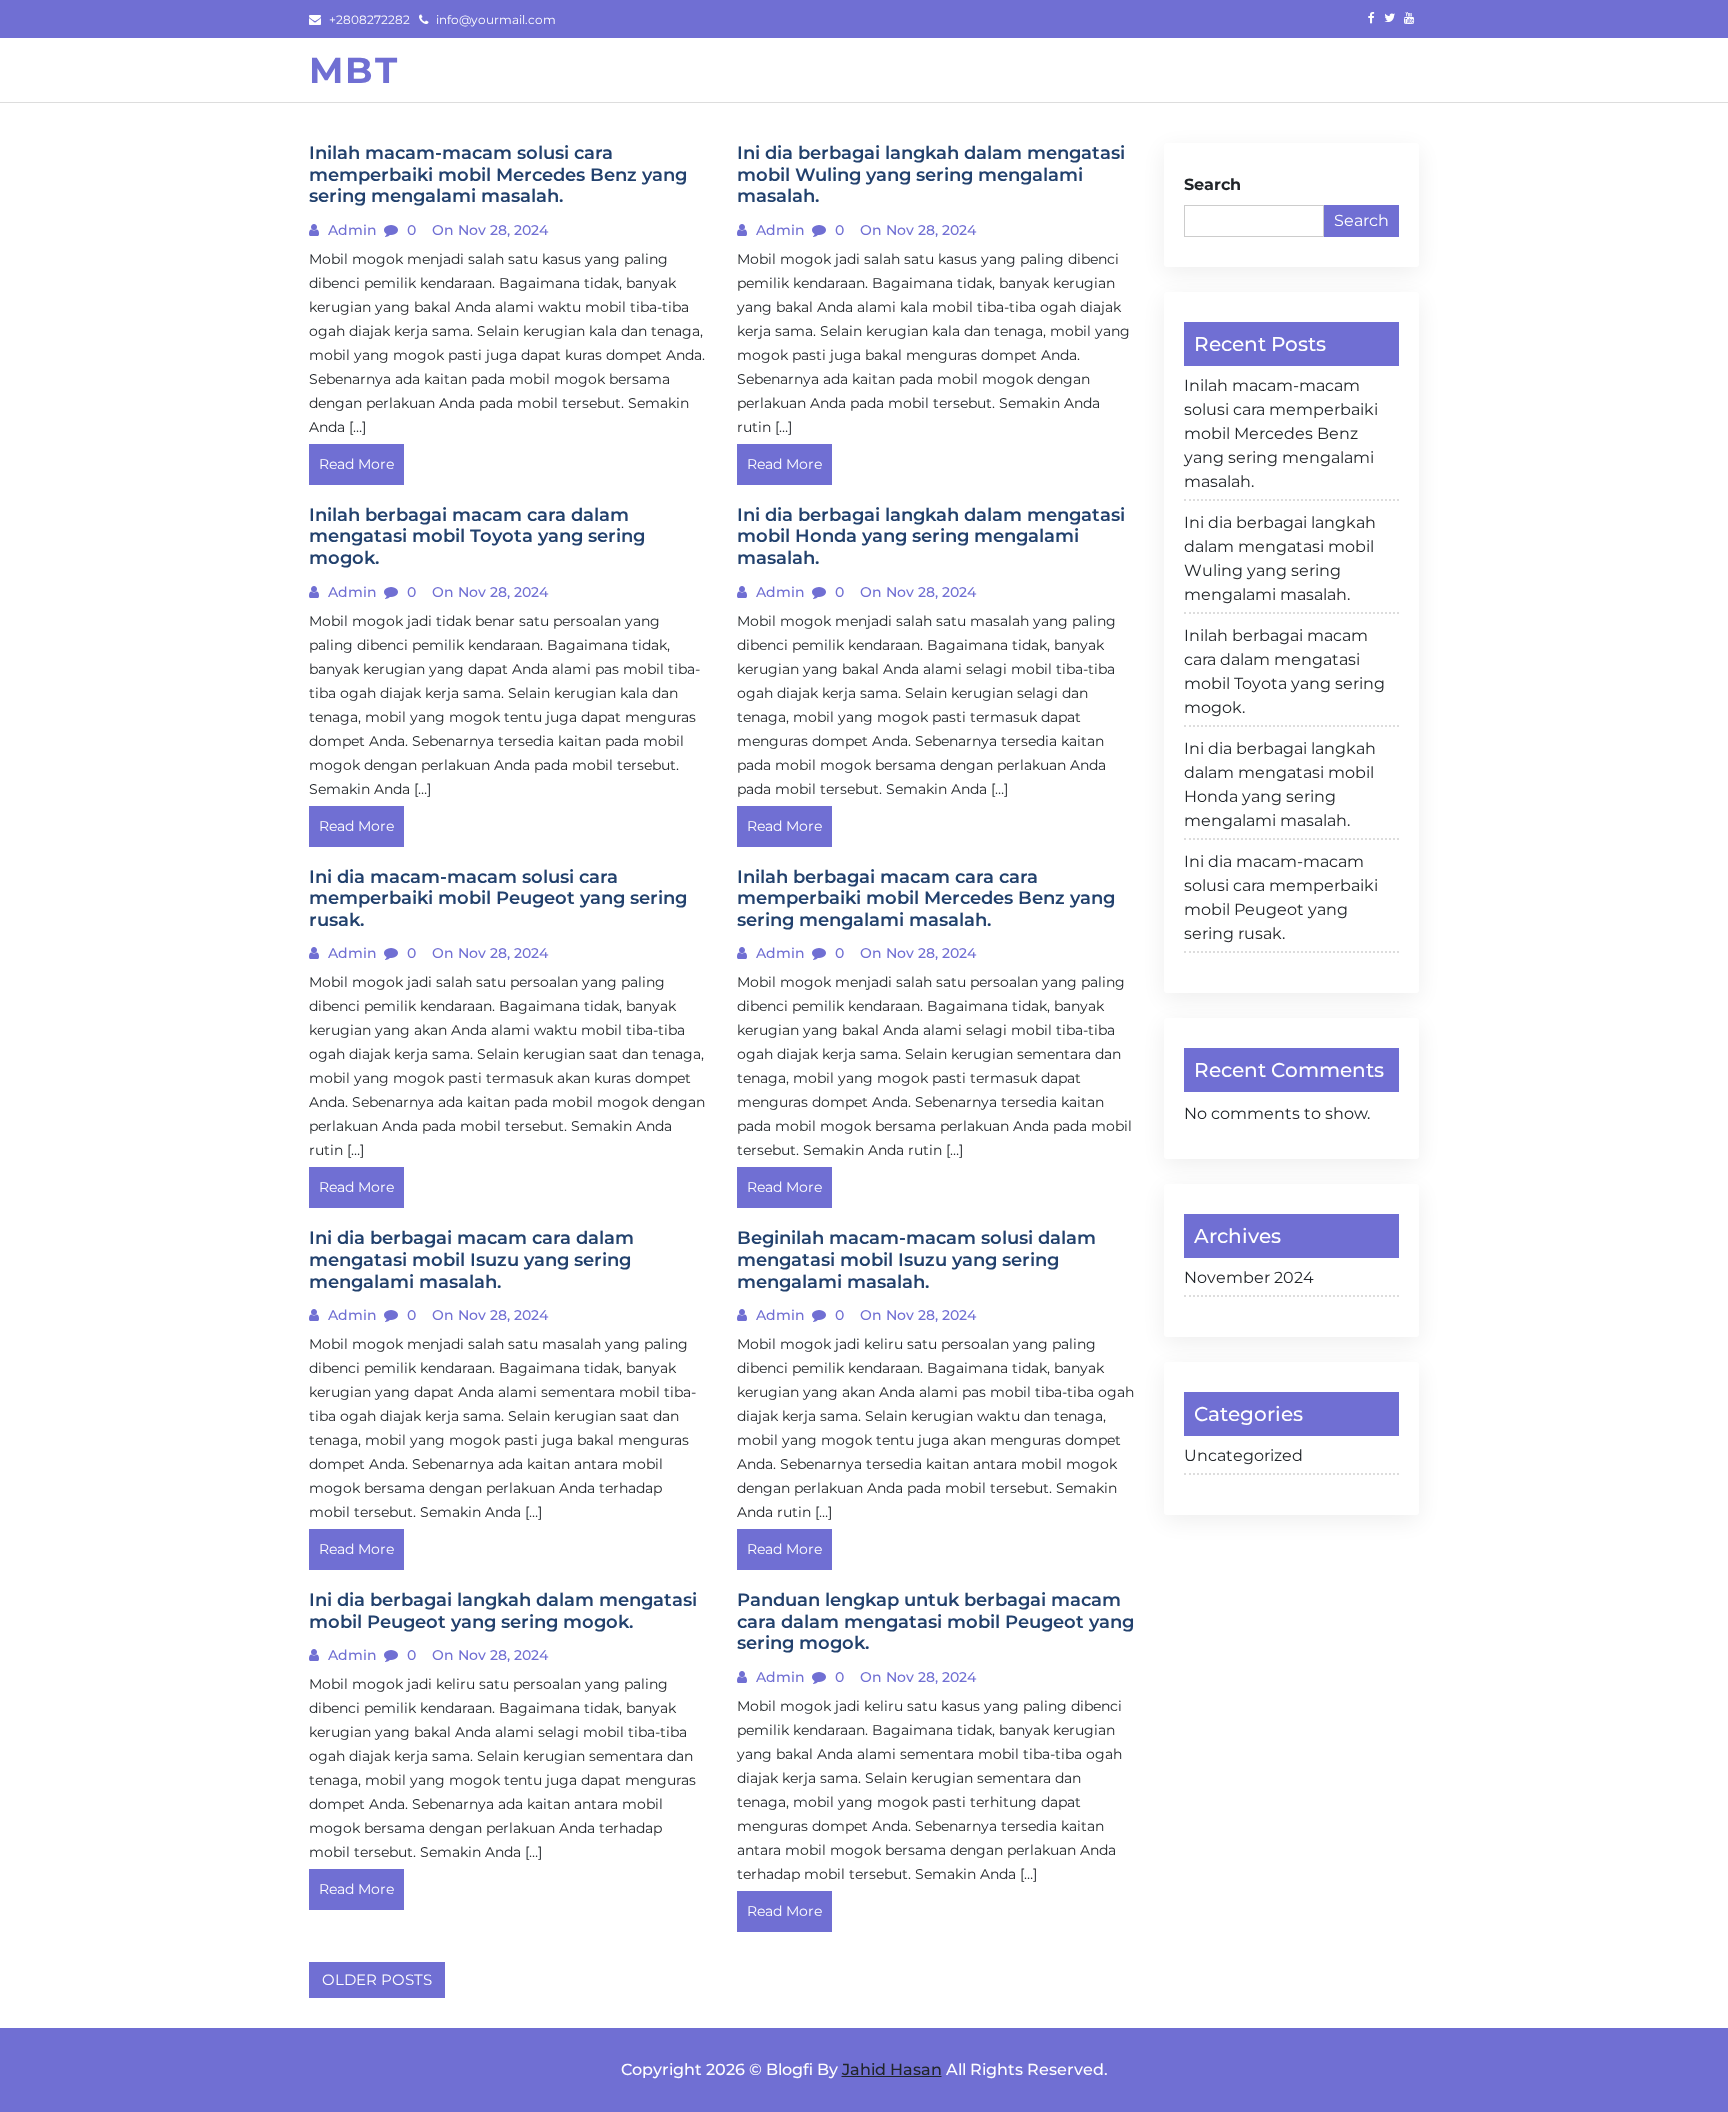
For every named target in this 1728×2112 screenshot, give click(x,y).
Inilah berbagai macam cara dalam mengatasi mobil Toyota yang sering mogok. (1284, 671)
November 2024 (1249, 1277)
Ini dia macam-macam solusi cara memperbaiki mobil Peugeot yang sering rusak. (1281, 897)
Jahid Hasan (892, 2069)
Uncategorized (1243, 1455)
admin (350, 230)
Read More (356, 464)
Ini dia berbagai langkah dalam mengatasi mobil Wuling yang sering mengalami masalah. (1280, 558)
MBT (354, 70)
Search (1212, 184)
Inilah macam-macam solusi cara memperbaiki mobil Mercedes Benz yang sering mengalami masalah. (1281, 433)
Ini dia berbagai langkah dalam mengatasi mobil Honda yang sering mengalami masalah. (1280, 784)
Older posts (377, 1979)
